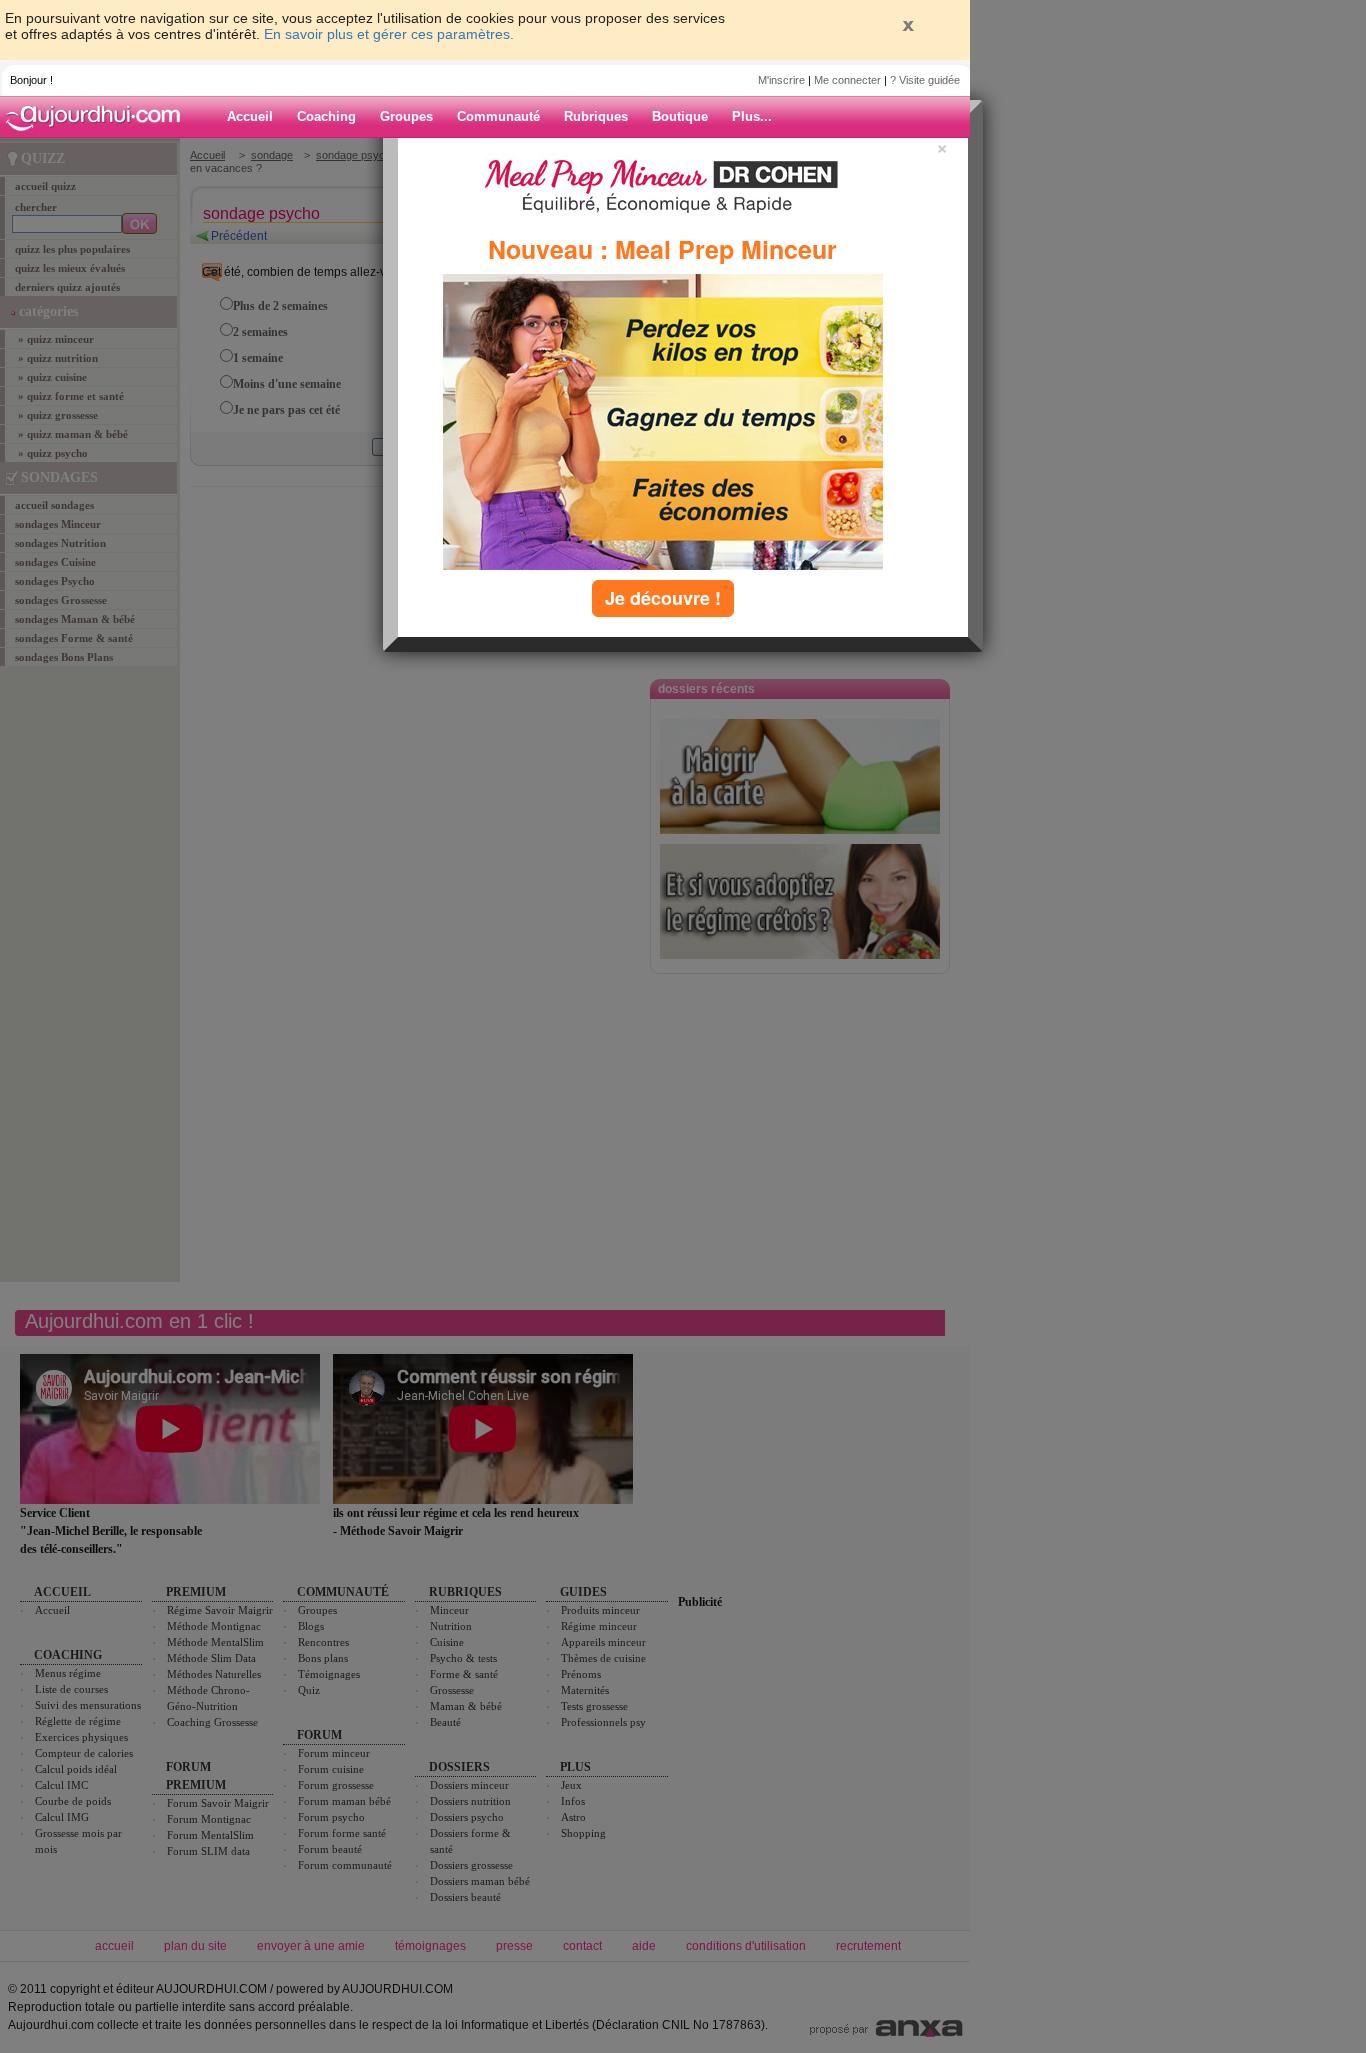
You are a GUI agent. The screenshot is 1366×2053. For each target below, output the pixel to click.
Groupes (406, 116)
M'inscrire (781, 80)
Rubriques (596, 116)
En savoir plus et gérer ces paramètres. (389, 34)
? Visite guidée (925, 80)
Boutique (680, 116)
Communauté (498, 116)
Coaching (326, 116)
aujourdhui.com (99, 117)
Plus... (752, 116)
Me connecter (847, 80)
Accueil (250, 116)
